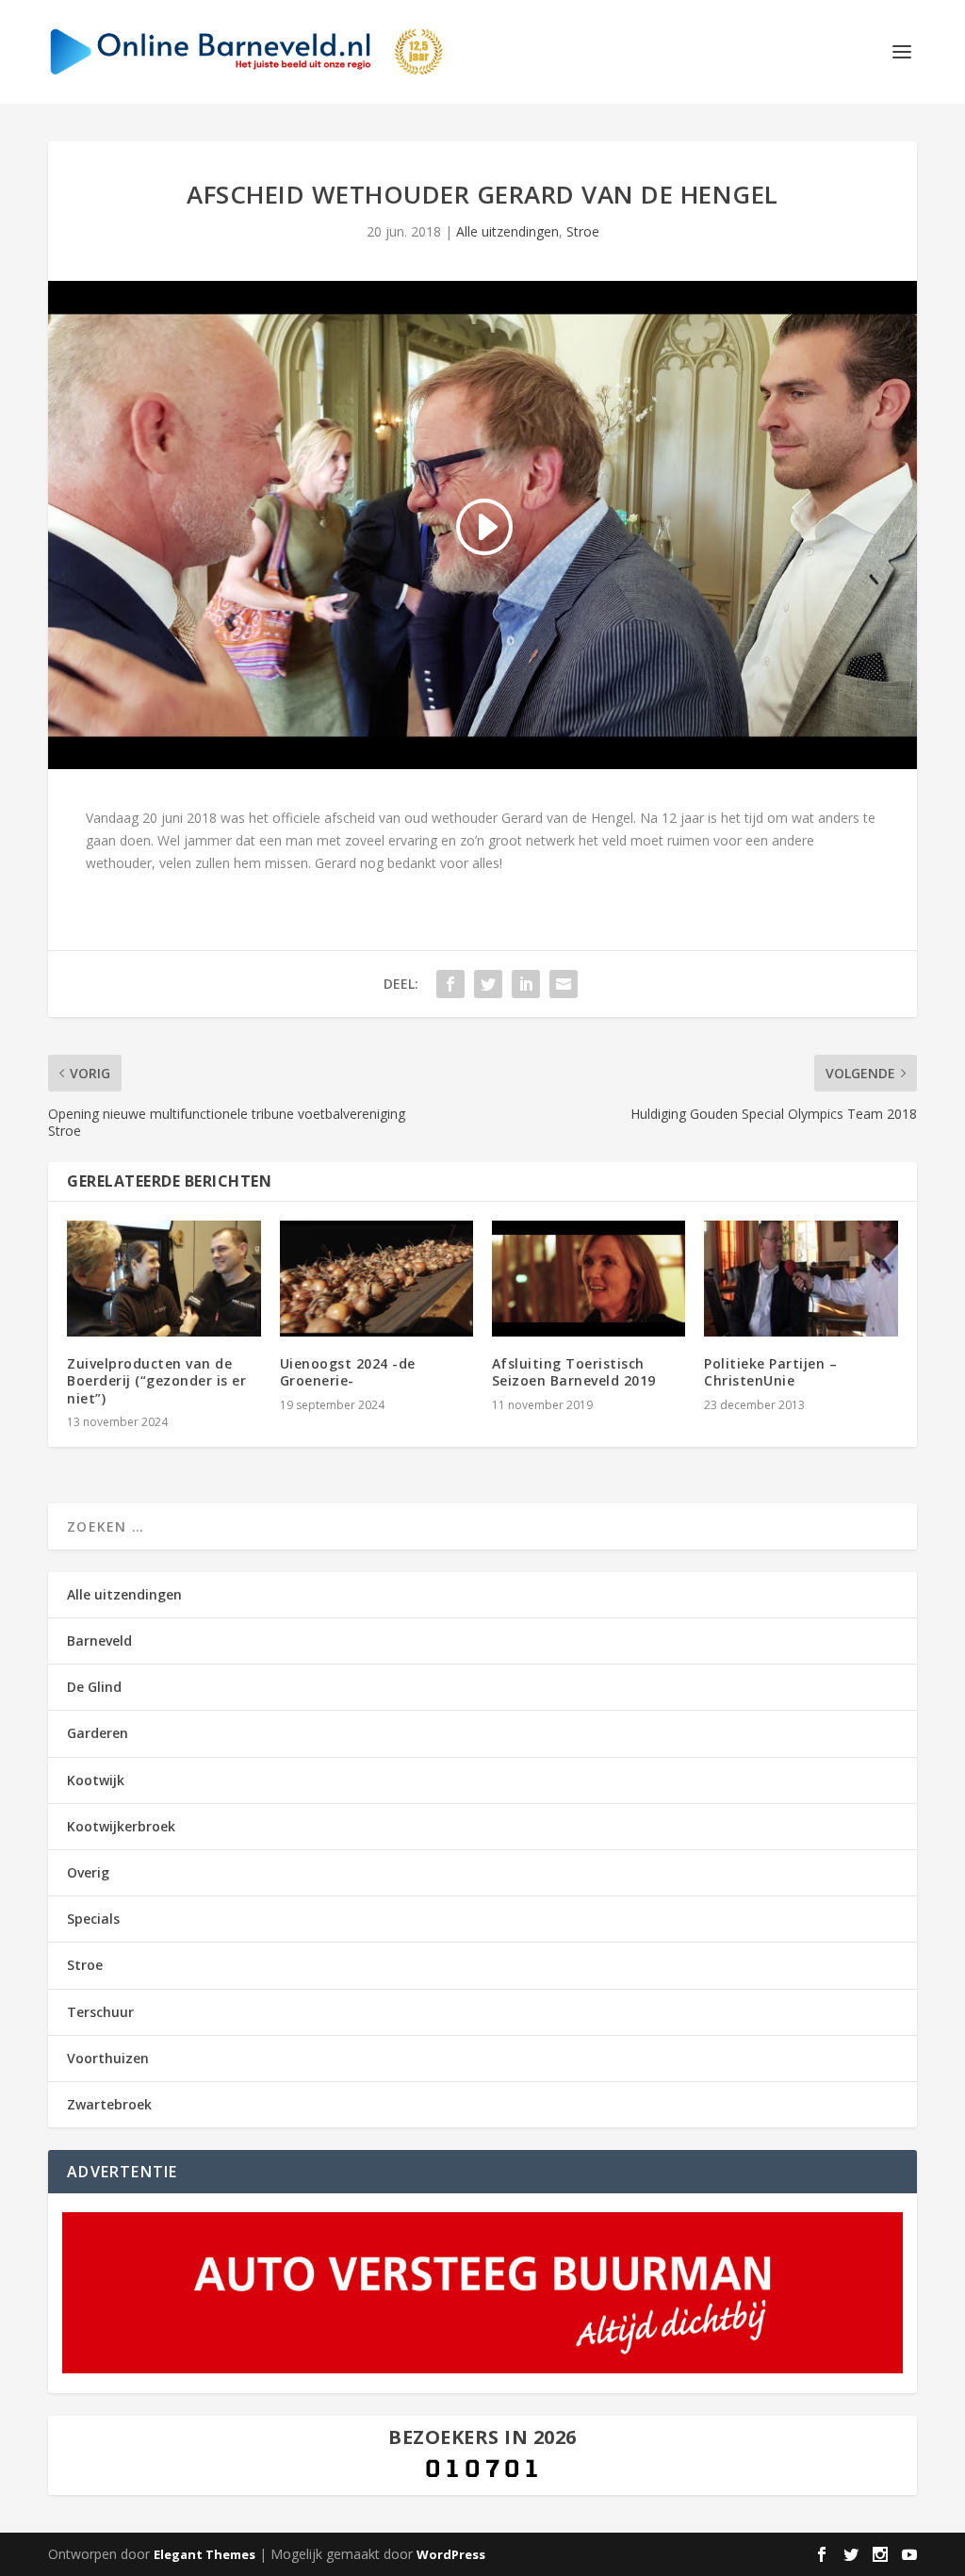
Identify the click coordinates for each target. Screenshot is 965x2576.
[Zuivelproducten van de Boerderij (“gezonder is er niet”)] (164, 1279)
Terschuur (100, 2012)
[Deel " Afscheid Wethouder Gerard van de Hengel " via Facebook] (450, 984)
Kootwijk (96, 1780)
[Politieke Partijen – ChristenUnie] (801, 1279)
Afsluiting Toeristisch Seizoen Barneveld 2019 (574, 1372)
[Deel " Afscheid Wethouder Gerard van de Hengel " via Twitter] (488, 984)
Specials (93, 1919)
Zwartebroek (109, 2104)
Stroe (583, 231)
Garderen (98, 1733)
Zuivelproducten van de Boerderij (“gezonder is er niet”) (156, 1380)
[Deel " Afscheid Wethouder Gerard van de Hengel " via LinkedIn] (526, 984)
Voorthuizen (108, 2058)
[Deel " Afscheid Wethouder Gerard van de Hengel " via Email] (564, 984)
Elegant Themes (204, 2554)
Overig (88, 1872)
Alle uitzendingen (507, 231)
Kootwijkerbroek (121, 1826)
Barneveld (99, 1641)
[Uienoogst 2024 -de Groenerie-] (376, 1279)
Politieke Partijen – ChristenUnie (770, 1372)
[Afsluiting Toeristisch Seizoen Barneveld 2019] (589, 1279)
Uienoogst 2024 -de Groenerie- (348, 1372)
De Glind (94, 1687)
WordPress (451, 2554)
